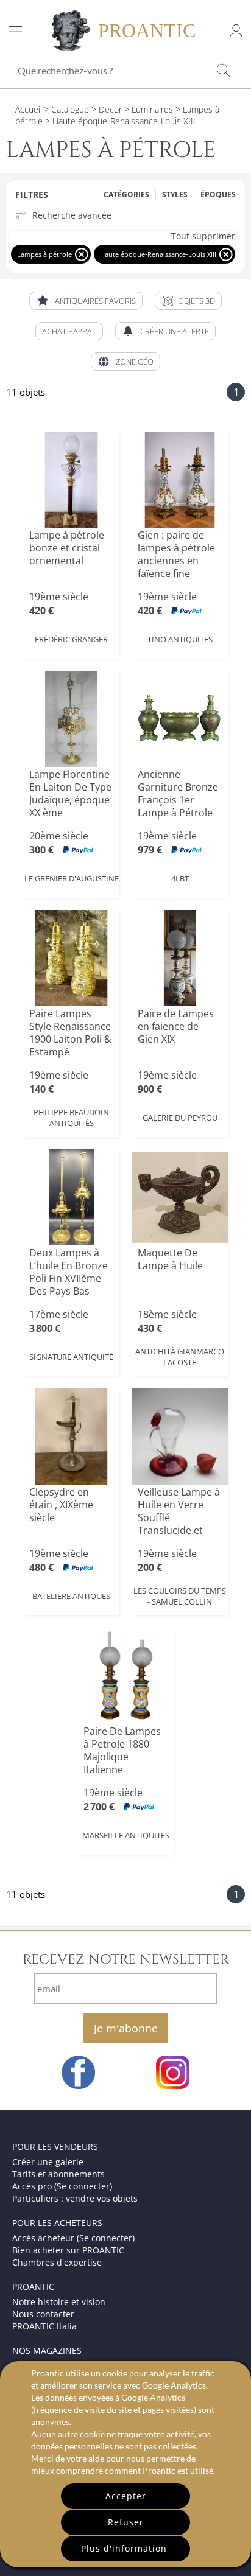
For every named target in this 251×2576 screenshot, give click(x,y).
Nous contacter (43, 2314)
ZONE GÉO (135, 362)
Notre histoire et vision (59, 2302)
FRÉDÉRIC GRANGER (71, 639)
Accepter (126, 2496)
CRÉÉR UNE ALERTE (175, 331)
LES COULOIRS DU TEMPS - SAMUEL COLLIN (180, 1596)
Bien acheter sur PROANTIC (68, 2250)
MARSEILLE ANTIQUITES (126, 1835)
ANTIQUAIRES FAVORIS (95, 301)
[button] (188, 301)
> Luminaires (147, 109)
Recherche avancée (72, 215)
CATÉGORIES (126, 194)
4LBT (180, 878)
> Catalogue (66, 109)
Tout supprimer (203, 236)
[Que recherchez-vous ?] (223, 70)
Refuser (126, 2522)
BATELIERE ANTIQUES (71, 1596)
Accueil (29, 109)
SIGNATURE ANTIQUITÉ (71, 1357)
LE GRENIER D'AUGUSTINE (72, 878)
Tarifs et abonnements (58, 2174)
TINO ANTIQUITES (180, 639)
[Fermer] (81, 254)
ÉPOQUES (218, 194)
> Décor (105, 109)
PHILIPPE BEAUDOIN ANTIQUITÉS (71, 1118)
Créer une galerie (48, 2162)
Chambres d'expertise (57, 2262)
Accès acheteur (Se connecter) (73, 2238)
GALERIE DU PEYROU (180, 1118)
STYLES (175, 194)
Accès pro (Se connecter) (62, 2186)
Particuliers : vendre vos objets (75, 2198)
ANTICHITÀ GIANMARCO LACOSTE (180, 1357)
